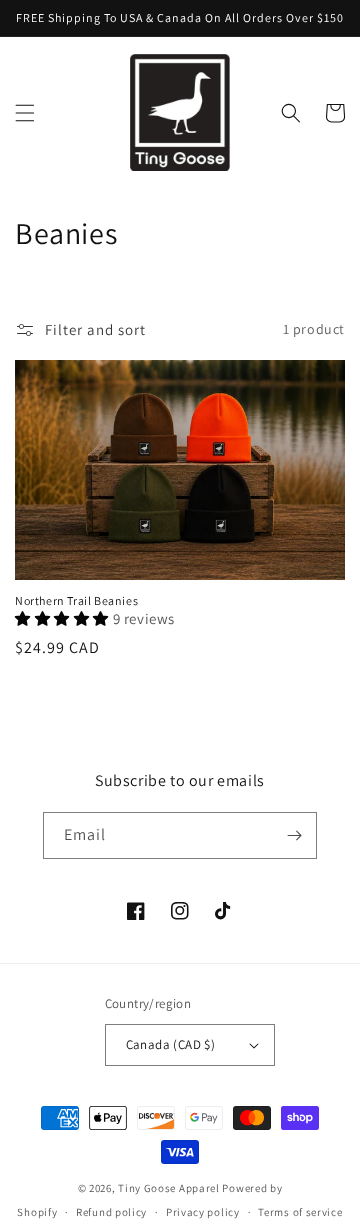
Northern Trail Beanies (76, 600)
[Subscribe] (294, 835)
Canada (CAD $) (171, 1044)
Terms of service (300, 1212)
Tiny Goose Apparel (169, 1188)
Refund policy (111, 1212)
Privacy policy (203, 1212)
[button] (25, 113)
